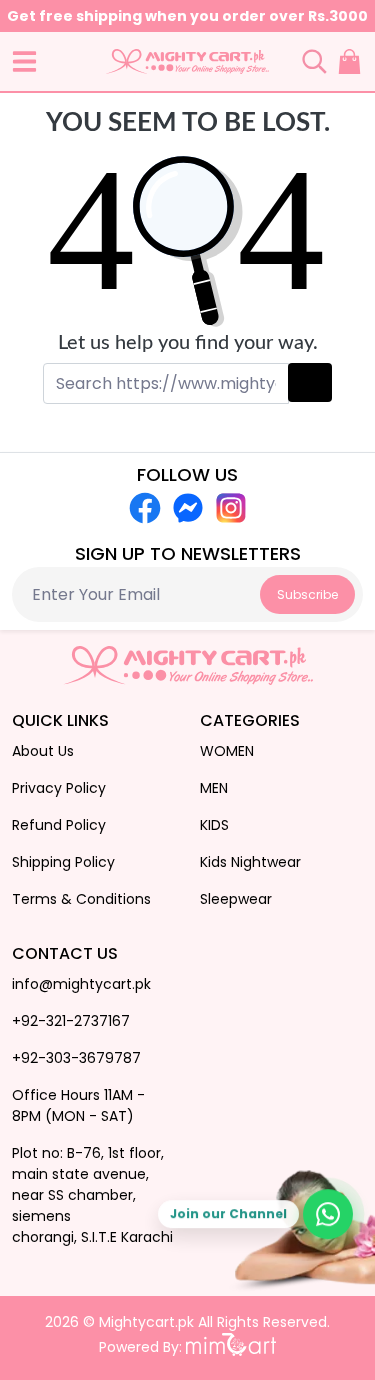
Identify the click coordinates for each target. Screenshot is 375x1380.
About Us (43, 751)
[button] (24, 61)
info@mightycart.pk (81, 984)
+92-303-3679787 (76, 1058)
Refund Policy (59, 825)
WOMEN (227, 751)
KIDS (214, 825)
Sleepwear (236, 899)
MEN (214, 788)
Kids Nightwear (250, 862)
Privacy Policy (59, 788)
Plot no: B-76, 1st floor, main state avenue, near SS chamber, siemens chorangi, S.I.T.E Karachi (92, 1195)
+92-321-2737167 (71, 1021)
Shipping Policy (63, 862)
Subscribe (307, 594)
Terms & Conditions (81, 899)
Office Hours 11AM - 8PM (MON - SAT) (78, 1105)
